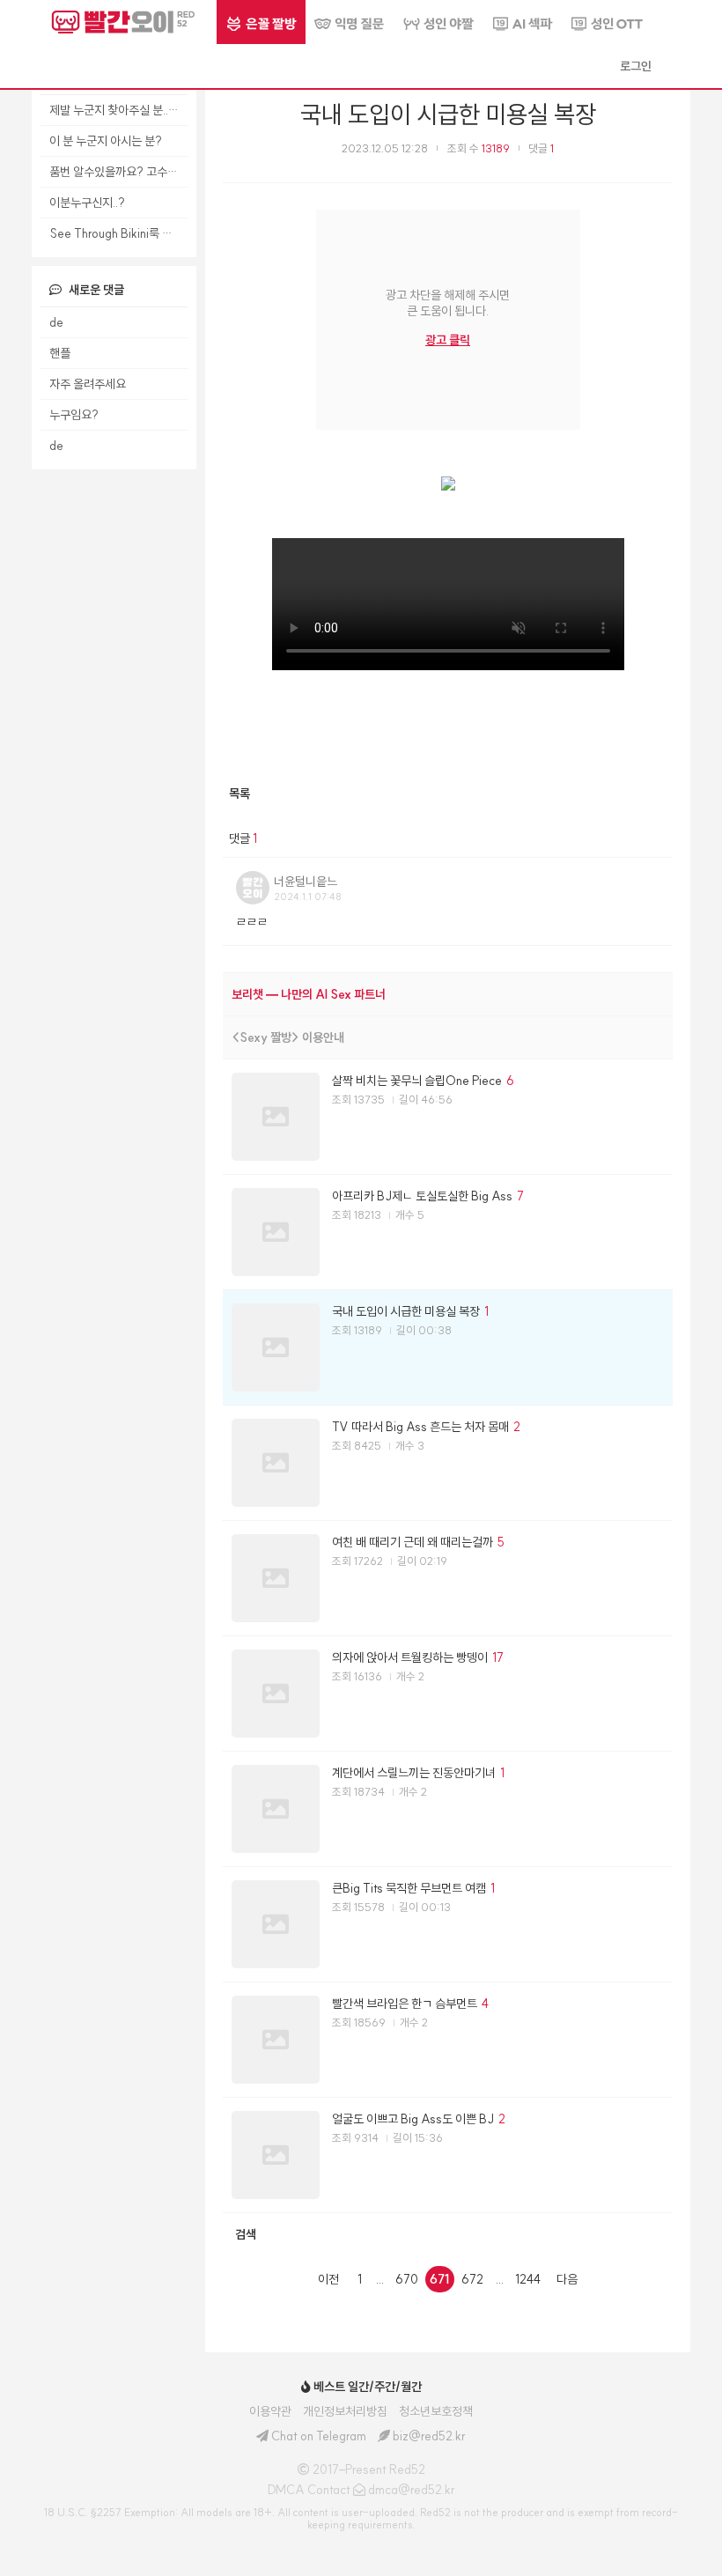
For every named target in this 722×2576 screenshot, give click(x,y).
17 (498, 1657)
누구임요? (74, 415)
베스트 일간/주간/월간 (366, 2387)
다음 (567, 2279)
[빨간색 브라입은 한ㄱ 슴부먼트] (448, 2040)
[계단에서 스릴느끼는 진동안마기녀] (448, 1809)
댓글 (541, 148)
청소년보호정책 (436, 2411)
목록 (239, 793)
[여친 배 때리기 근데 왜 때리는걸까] (448, 1578)
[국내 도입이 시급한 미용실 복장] (448, 1347)
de (56, 322)
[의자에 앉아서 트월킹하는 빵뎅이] (448, 1694)
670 (407, 2279)
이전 (328, 2279)
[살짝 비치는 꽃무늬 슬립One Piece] (448, 1117)
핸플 (60, 353)
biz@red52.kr (429, 2436)
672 (472, 2279)
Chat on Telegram (319, 2436)
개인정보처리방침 (345, 2411)
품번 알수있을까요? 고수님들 (118, 172)
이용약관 (270, 2411)
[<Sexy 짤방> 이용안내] (448, 1037)
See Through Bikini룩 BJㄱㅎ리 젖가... (118, 233)
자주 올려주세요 (88, 384)
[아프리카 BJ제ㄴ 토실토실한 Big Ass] (448, 1232)
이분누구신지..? (87, 203)
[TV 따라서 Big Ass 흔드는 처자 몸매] (448, 1463)
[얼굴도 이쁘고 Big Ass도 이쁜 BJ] (448, 2155)
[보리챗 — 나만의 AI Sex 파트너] (448, 994)
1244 (528, 2279)
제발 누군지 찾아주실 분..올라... (118, 110)
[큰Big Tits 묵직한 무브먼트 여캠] (448, 1924)
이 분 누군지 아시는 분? (106, 141)
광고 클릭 (448, 340)
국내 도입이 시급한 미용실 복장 (448, 114)
